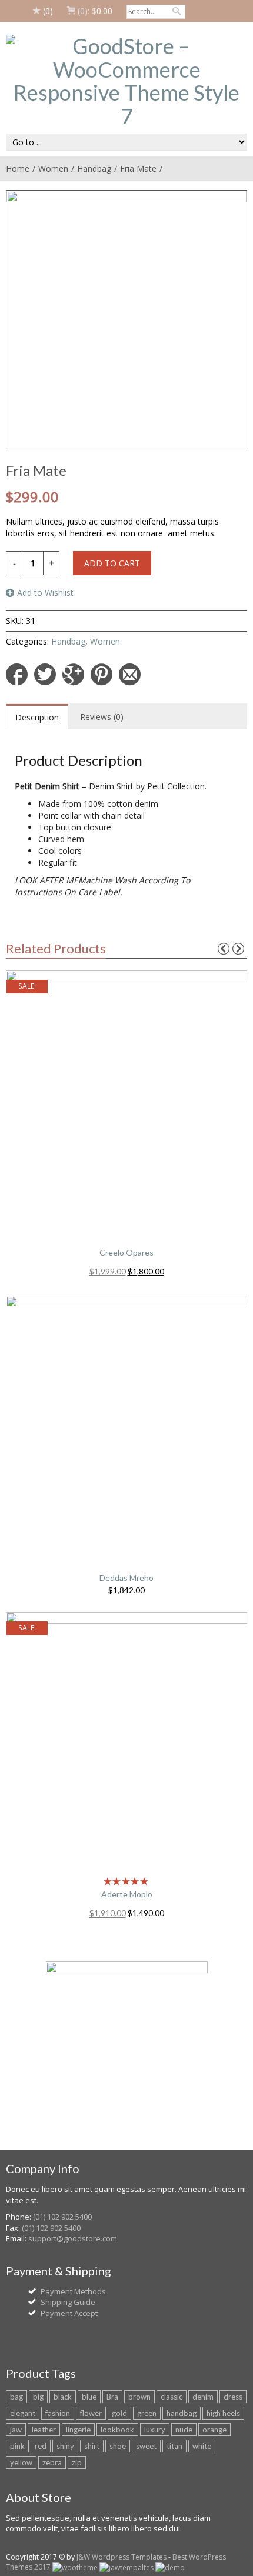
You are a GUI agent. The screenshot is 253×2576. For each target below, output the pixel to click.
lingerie (78, 2430)
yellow (21, 2462)
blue (89, 2397)
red (41, 2446)
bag (16, 2397)
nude (184, 2430)
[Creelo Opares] (126, 1100)
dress (233, 2397)
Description (37, 717)
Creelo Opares (126, 1252)
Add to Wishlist (45, 593)
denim (203, 2397)
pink (17, 2446)
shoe (118, 2446)
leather (44, 2430)
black (63, 2397)
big (38, 2397)
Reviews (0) (102, 717)
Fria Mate (138, 168)
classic (172, 2397)
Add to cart (112, 563)
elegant (23, 2413)
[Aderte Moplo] (126, 1741)
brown (139, 2397)
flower (91, 2413)
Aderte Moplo (127, 1894)
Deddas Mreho (126, 1578)
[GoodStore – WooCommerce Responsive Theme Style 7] (126, 81)
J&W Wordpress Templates (121, 2557)
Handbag (94, 168)
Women (53, 168)
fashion (58, 2413)
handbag (182, 2413)
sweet (146, 2446)
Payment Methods (73, 2291)
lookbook (117, 2430)
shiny (65, 2446)
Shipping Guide (68, 2302)
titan (174, 2446)
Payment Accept (69, 2313)
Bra (112, 2397)
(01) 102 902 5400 (62, 2217)
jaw (16, 2430)
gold (119, 2413)
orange (214, 2430)
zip (77, 2462)
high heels (223, 2413)
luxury (155, 2430)
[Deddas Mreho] (126, 1425)
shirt (92, 2446)
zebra (52, 2462)
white (202, 2446)
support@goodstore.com (73, 2238)
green (147, 2413)
